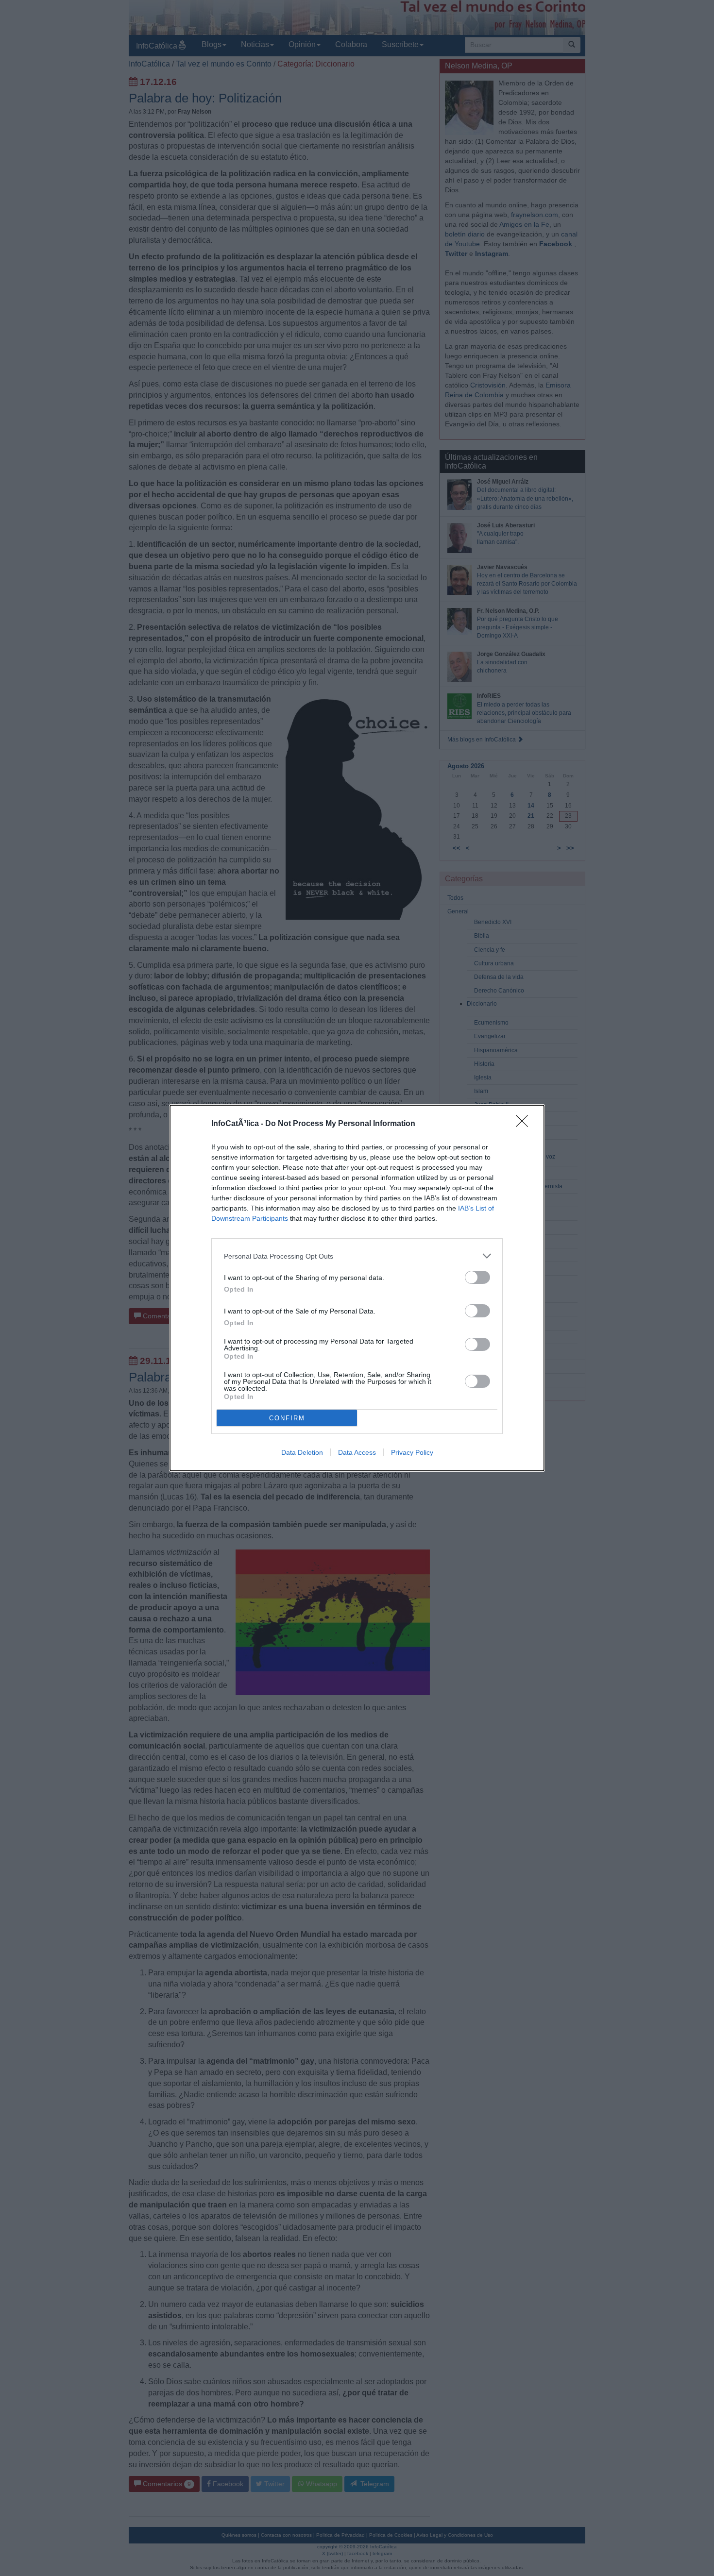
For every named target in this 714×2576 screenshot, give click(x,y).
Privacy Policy (412, 1452)
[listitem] (357, 1256)
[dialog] (357, 1288)
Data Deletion (302, 1452)
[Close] (525, 1124)
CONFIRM (287, 1418)
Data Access (357, 1452)
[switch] (477, 1277)
